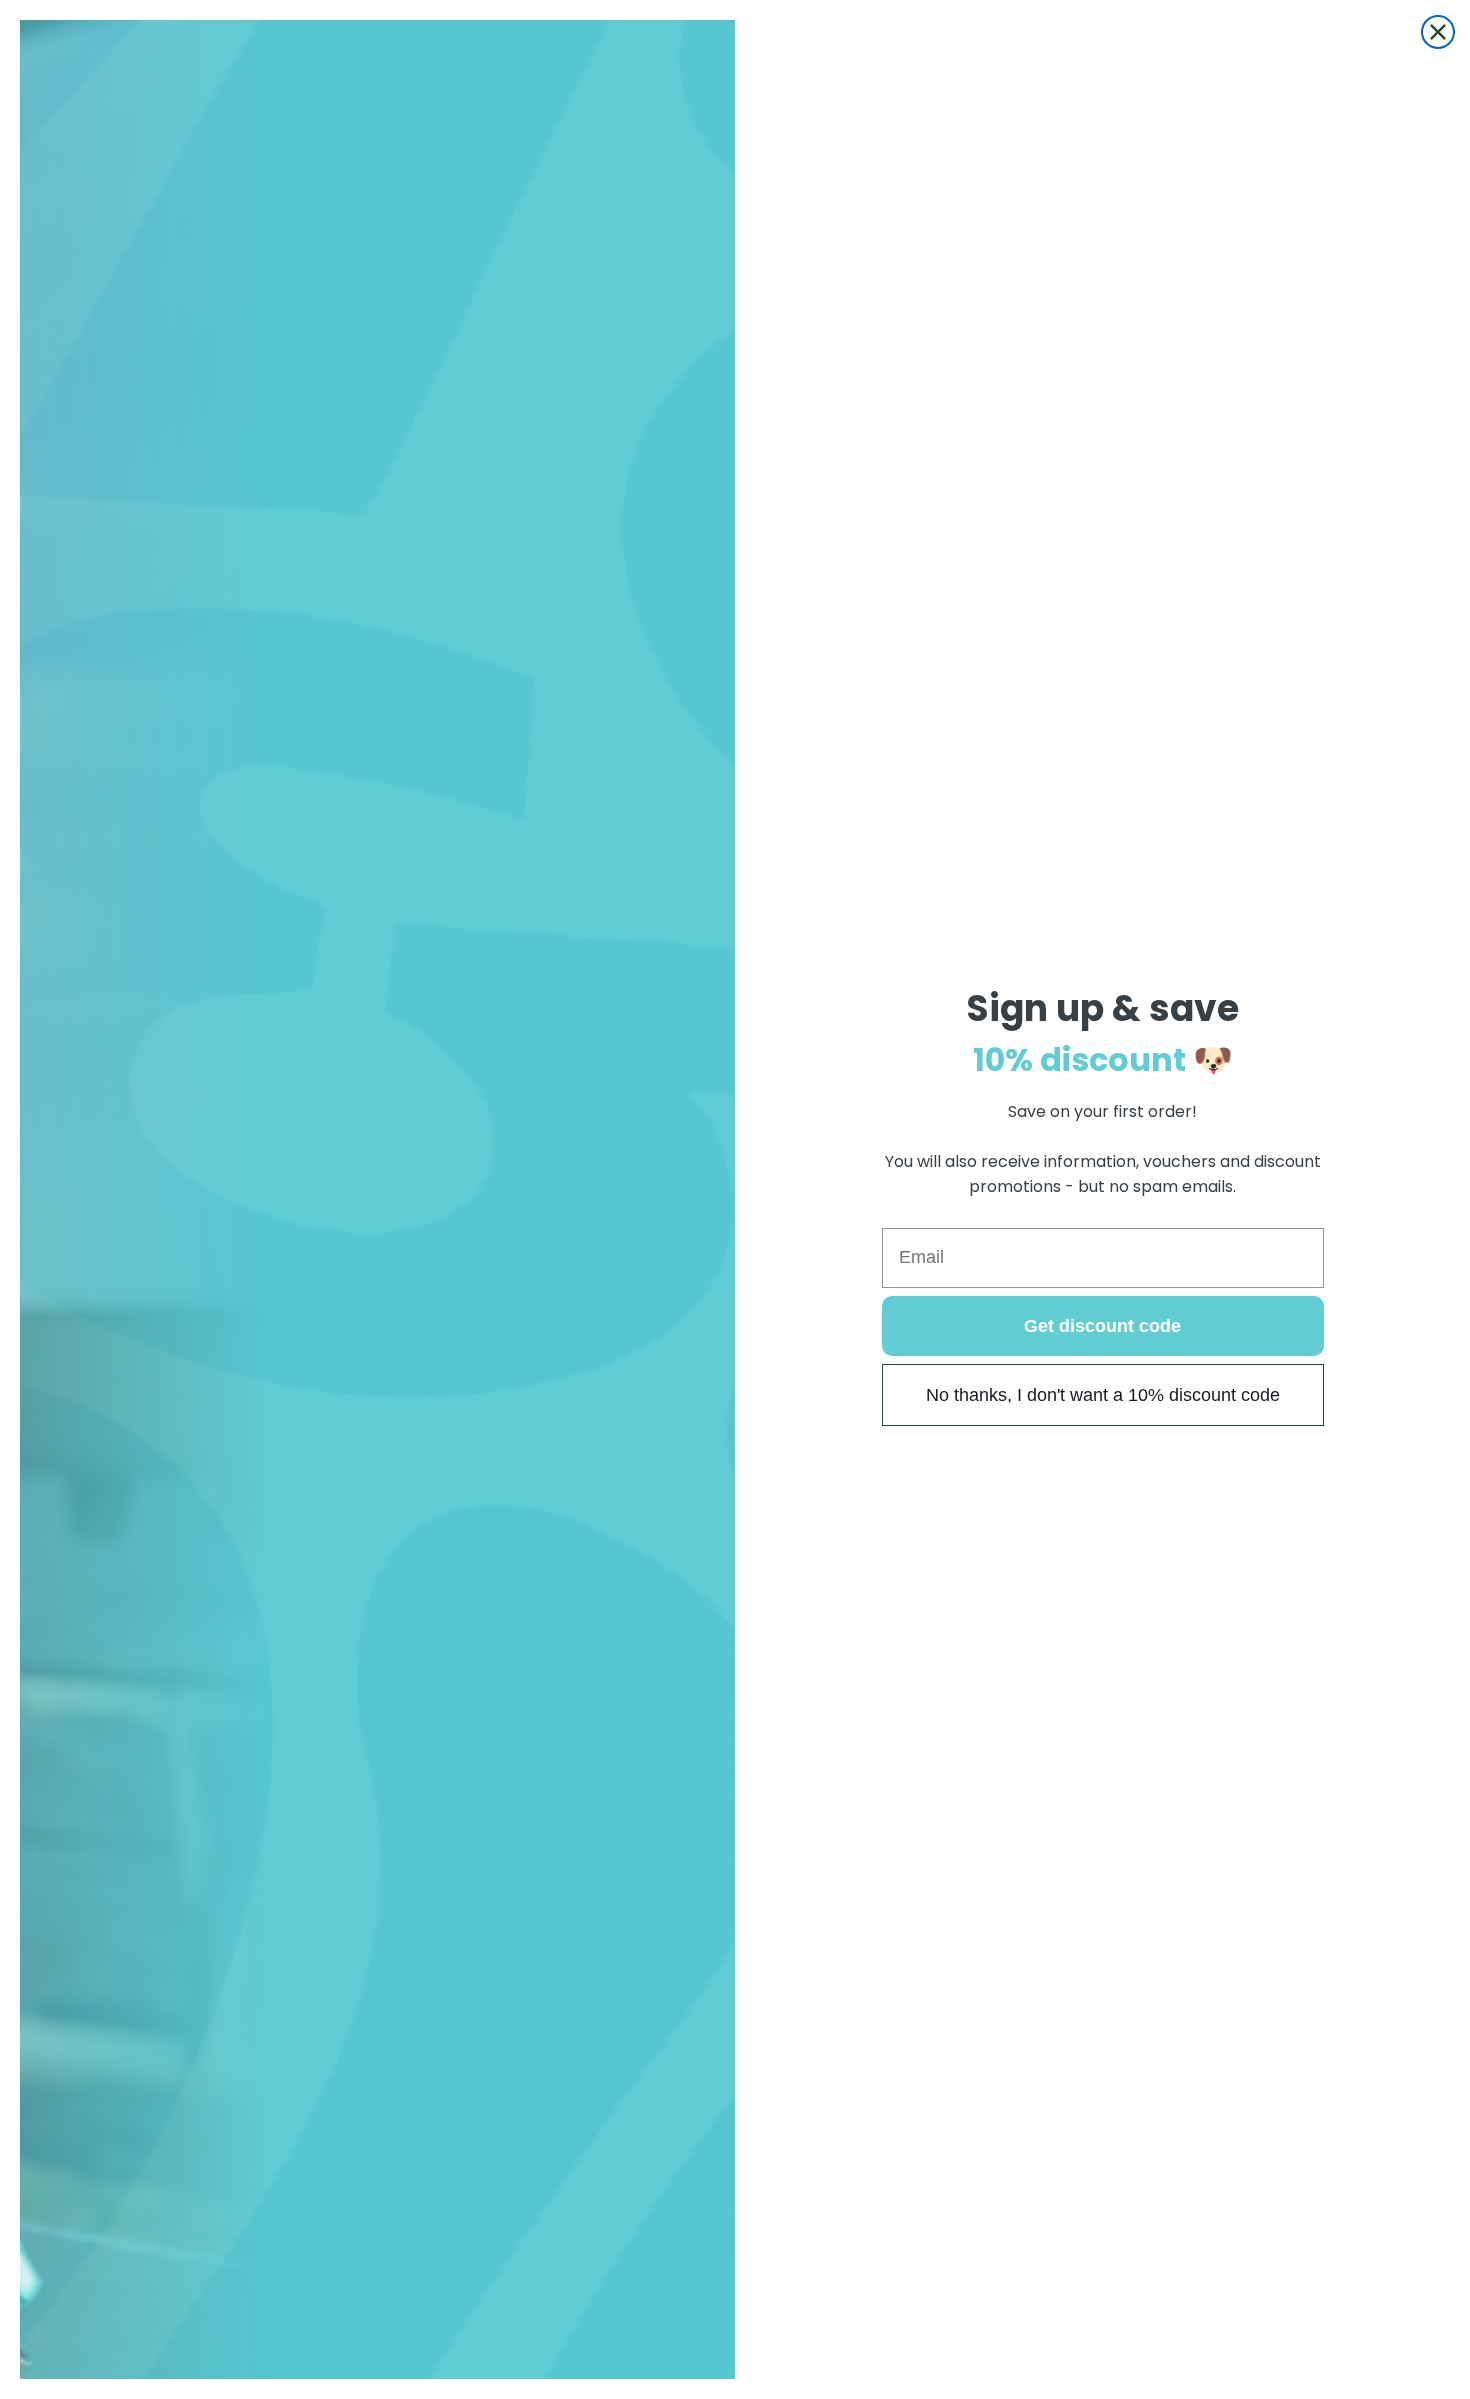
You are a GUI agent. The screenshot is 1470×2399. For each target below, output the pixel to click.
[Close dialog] (1438, 32)
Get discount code (1102, 1326)
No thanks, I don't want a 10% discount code (1103, 1395)
